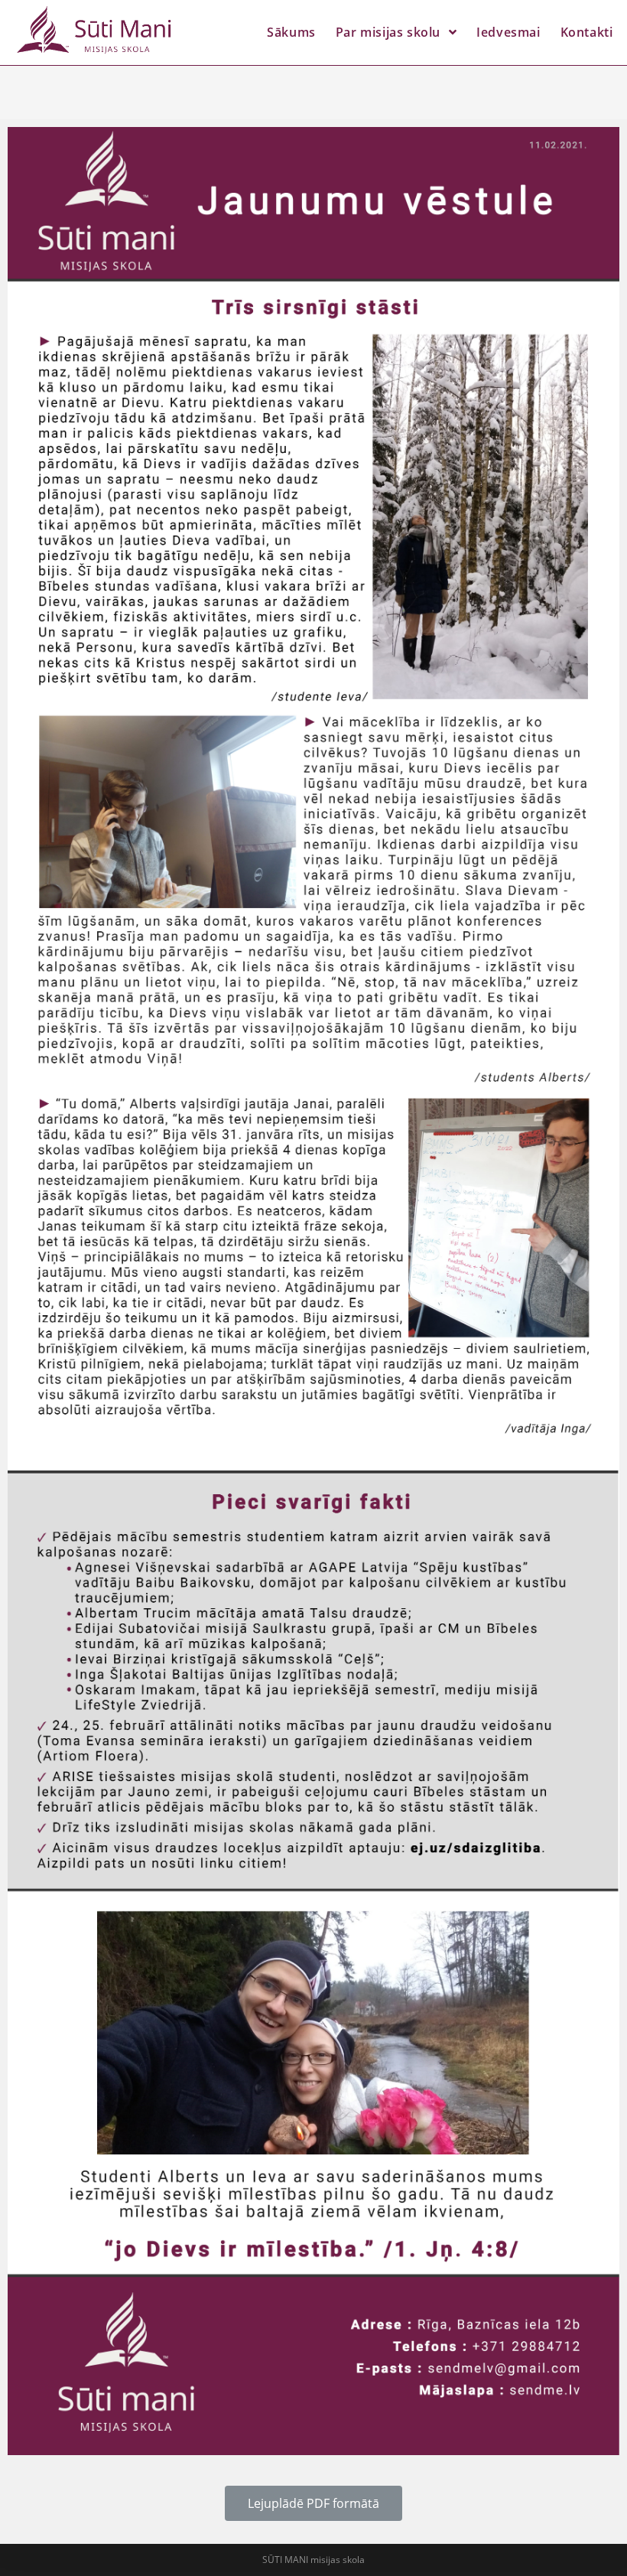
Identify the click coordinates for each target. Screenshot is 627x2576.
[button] (313, 2503)
